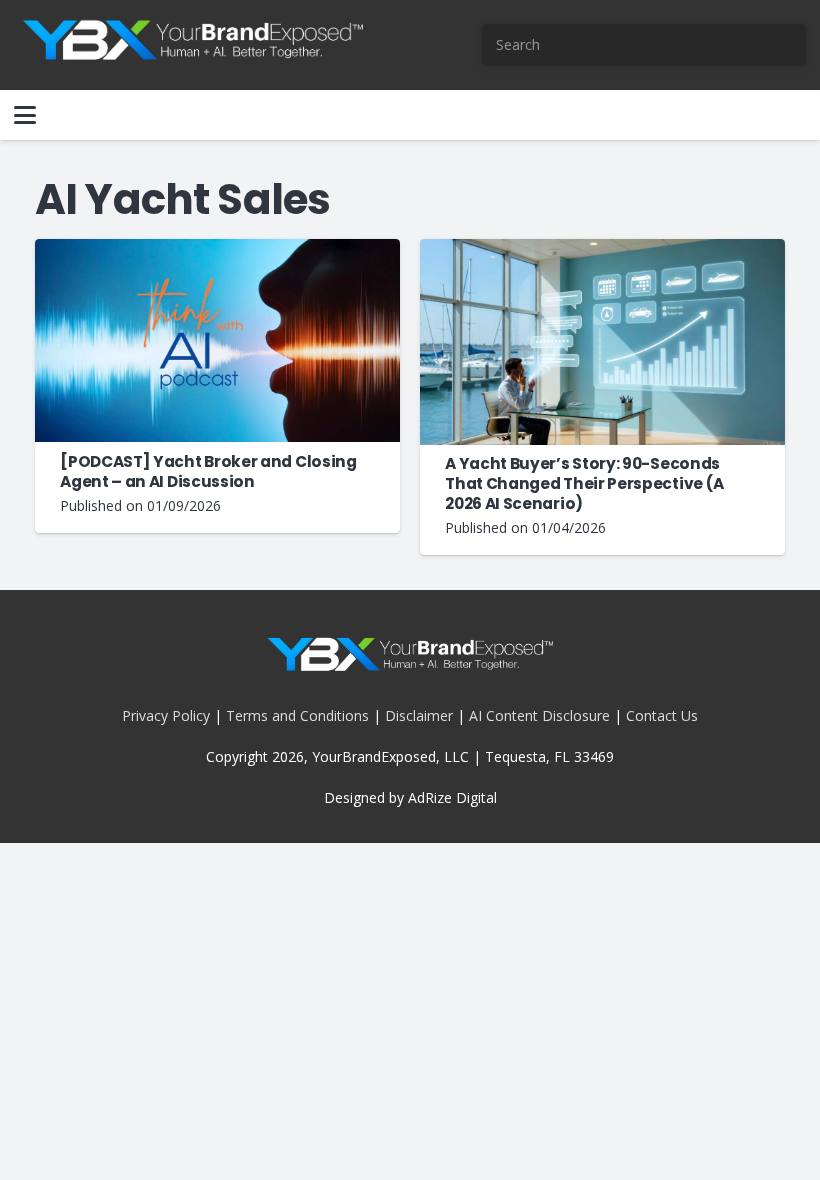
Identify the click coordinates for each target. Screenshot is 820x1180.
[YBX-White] (192, 45)
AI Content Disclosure (539, 715)
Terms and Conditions (297, 715)
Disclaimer (419, 715)
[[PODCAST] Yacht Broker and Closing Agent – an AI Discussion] (217, 340)
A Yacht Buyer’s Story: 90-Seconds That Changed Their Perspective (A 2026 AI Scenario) (584, 483)
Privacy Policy (166, 715)
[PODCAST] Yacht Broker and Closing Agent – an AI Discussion (208, 471)
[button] (25, 115)
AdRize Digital (452, 797)
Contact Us (662, 715)
